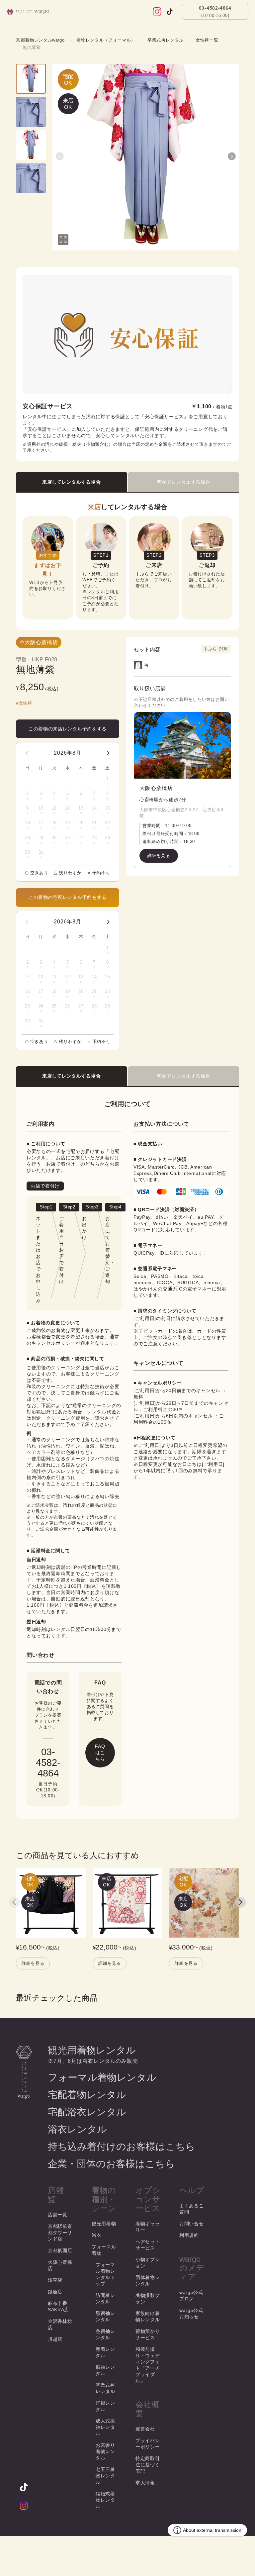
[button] (60, 156)
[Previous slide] (15, 1902)
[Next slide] (240, 1902)
